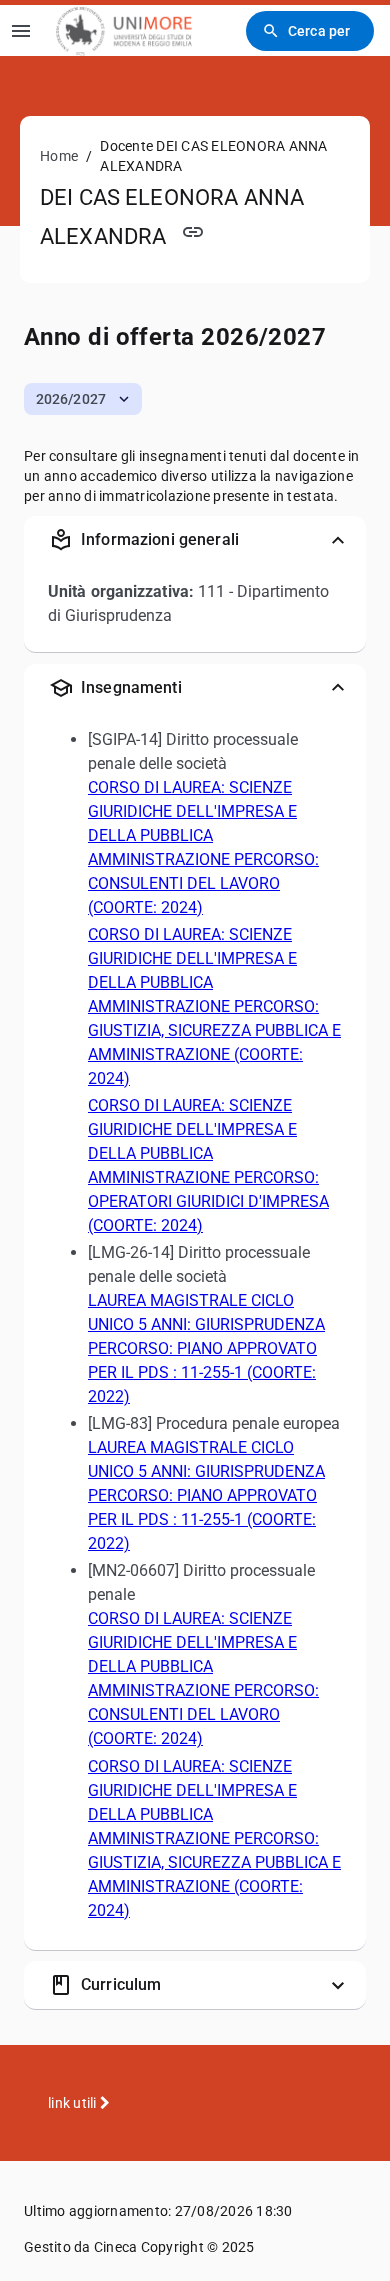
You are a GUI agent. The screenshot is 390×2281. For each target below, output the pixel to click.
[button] (83, 399)
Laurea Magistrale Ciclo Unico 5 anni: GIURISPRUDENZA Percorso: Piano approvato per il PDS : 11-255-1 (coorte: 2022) (206, 1348)
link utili (74, 2103)
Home (59, 156)
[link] (124, 30)
